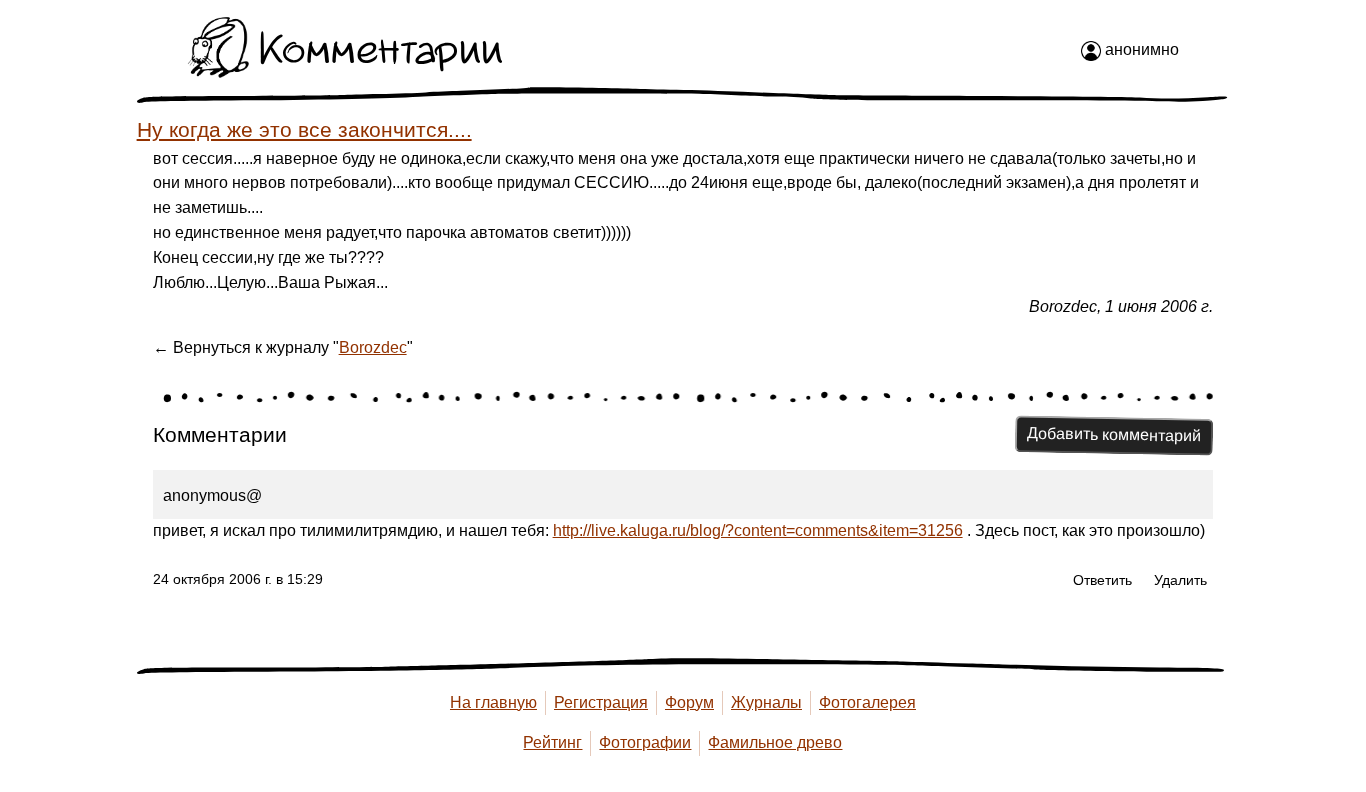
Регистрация (601, 702)
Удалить (1180, 580)
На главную (493, 702)
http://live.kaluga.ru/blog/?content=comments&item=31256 (758, 530)
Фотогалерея (867, 702)
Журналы (766, 702)
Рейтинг (552, 742)
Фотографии (645, 742)
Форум (689, 702)
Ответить (1102, 580)
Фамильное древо (775, 742)
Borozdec (373, 347)
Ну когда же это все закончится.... (304, 130)
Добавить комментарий (1114, 435)
